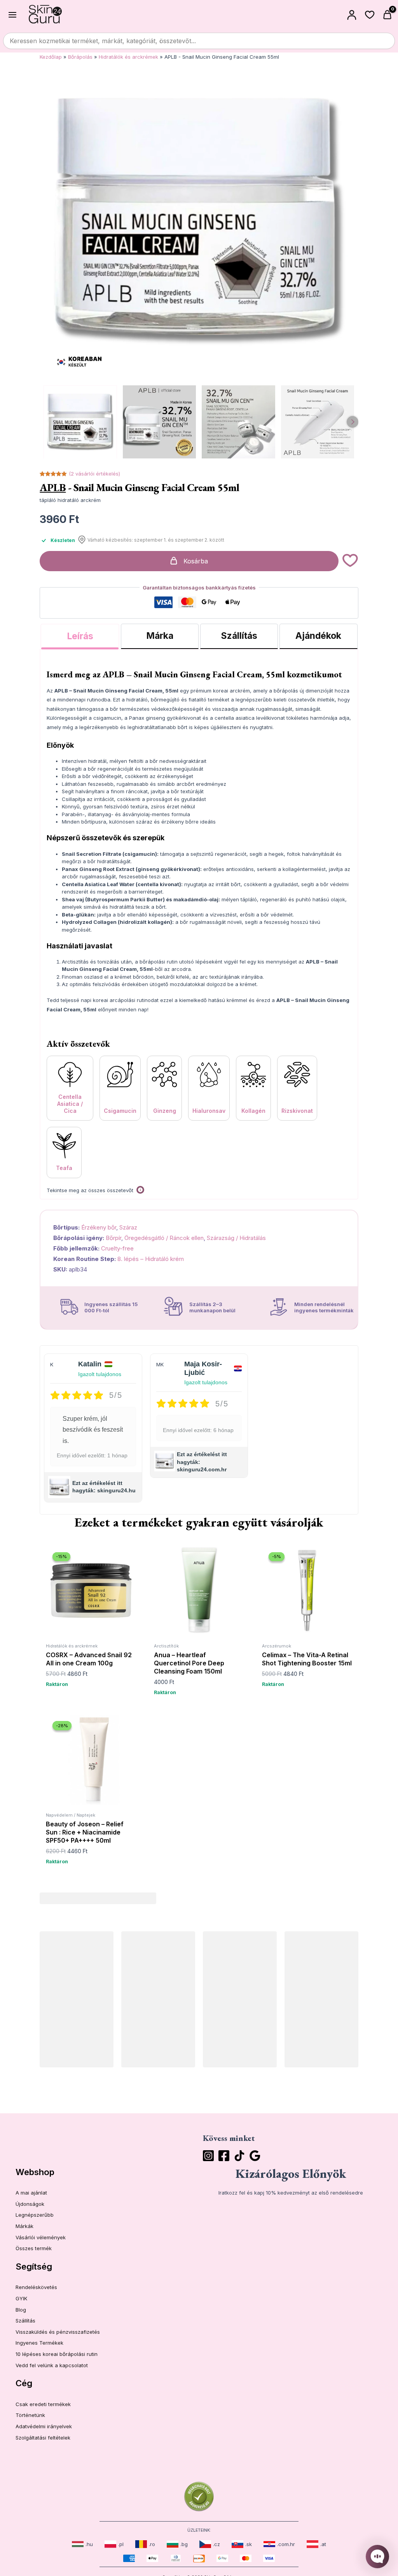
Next (353, 422)
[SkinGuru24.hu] (45, 15)
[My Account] (352, 15)
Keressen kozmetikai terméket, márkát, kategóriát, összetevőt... (103, 41)
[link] (82, 2544)
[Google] (255, 2156)
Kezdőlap (51, 57)
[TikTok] (239, 2156)
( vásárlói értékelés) (94, 474)
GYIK (21, 2298)
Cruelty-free (117, 1248)
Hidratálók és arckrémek (128, 57)
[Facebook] (224, 2156)
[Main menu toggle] (12, 14)
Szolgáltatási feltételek (43, 2438)
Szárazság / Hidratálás (236, 1238)
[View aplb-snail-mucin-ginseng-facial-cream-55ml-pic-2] (238, 422)
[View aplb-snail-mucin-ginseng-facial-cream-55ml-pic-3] (318, 422)
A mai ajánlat (31, 2193)
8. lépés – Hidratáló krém (151, 1259)
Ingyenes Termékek (39, 2343)
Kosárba (196, 561)
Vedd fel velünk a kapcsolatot (52, 2365)
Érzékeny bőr (99, 1227)
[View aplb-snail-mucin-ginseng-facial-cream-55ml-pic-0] (80, 422)
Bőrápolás (80, 57)
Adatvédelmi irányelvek (44, 2426)
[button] (350, 561)
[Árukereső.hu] (199, 2496)
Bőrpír (113, 1238)
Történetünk (30, 2415)
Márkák (24, 2226)
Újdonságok (30, 2204)
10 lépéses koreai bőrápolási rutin (57, 2354)
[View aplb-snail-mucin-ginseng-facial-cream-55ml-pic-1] (160, 422)
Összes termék (34, 2248)
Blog (21, 2310)
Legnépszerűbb (35, 2215)
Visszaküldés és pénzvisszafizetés (58, 2332)
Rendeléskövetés (36, 2287)
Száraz (128, 1227)
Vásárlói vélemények (41, 2237)
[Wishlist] (370, 15)
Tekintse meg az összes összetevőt (90, 1190)
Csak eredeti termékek (43, 2404)
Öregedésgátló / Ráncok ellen (164, 1238)
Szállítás (25, 2321)
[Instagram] (208, 2156)
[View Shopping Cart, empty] (388, 15)
